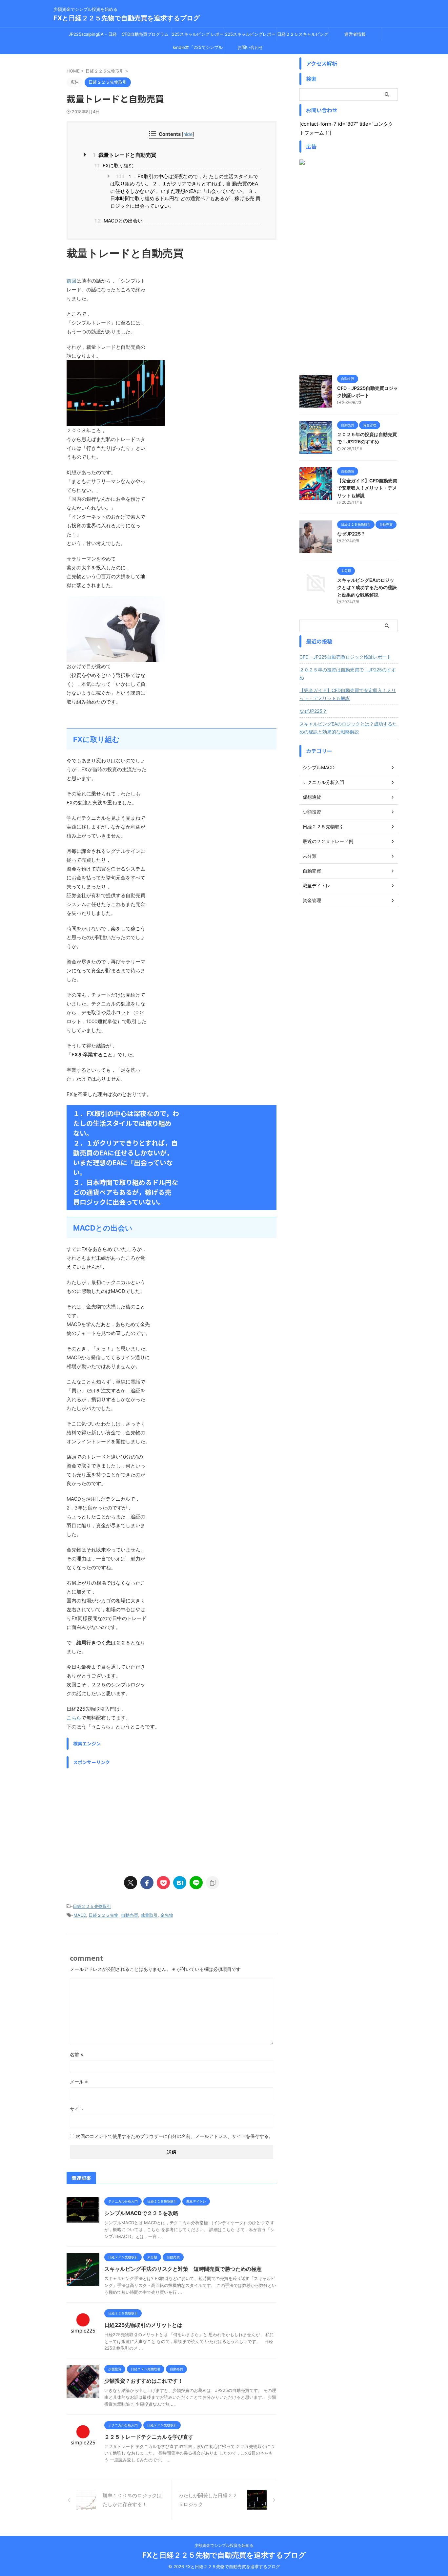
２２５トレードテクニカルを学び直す (149, 2437)
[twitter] (131, 1883)
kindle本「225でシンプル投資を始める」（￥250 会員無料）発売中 (198, 49)
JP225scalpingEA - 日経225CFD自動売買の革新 (93, 36)
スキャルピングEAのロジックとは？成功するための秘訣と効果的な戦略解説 (367, 587)
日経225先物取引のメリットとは (143, 2325)
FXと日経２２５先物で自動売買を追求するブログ (127, 18)
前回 (71, 281)
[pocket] (163, 1883)
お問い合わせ (250, 47)
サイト (77, 2109)
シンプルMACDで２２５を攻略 (141, 2213)
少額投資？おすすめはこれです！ (144, 2381)
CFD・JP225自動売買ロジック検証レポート (345, 657)
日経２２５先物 (103, 1915)
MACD (80, 1915)
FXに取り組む (114, 166)
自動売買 (130, 1915)
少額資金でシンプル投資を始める (224, 2545)
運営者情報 (355, 34)
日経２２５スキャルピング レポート (303, 36)
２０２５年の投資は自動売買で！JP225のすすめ (348, 674)
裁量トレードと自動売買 (124, 155)
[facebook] (147, 1883)
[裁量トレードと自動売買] (180, 1883)
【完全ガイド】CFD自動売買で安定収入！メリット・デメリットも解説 (367, 488)
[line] (196, 1883)
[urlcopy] (213, 1883)
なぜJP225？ (351, 534)
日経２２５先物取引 (92, 1906)
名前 (77, 2054)
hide (188, 134)
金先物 (167, 1915)
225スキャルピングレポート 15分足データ (250, 36)
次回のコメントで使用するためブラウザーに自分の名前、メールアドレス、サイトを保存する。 (174, 2136)
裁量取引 (149, 1915)
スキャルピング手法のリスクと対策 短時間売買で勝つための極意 (183, 2269)
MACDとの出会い (119, 221)
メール (79, 2082)
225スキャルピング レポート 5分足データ (198, 36)
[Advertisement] (172, 1818)
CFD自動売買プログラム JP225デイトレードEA (145, 36)
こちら (74, 1718)
